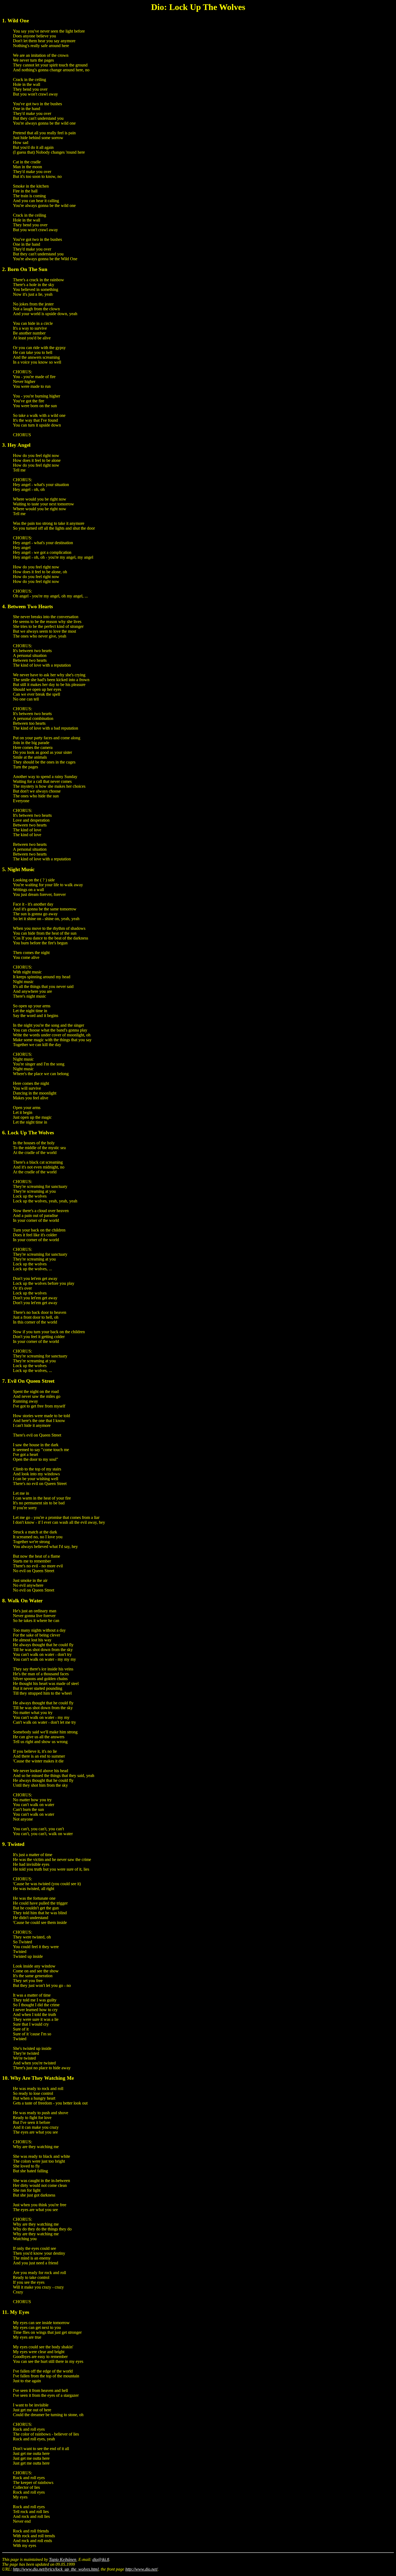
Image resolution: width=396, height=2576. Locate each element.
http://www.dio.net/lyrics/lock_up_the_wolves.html (56, 2569)
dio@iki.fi (101, 2559)
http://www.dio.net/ (141, 2569)
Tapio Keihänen (63, 2559)
